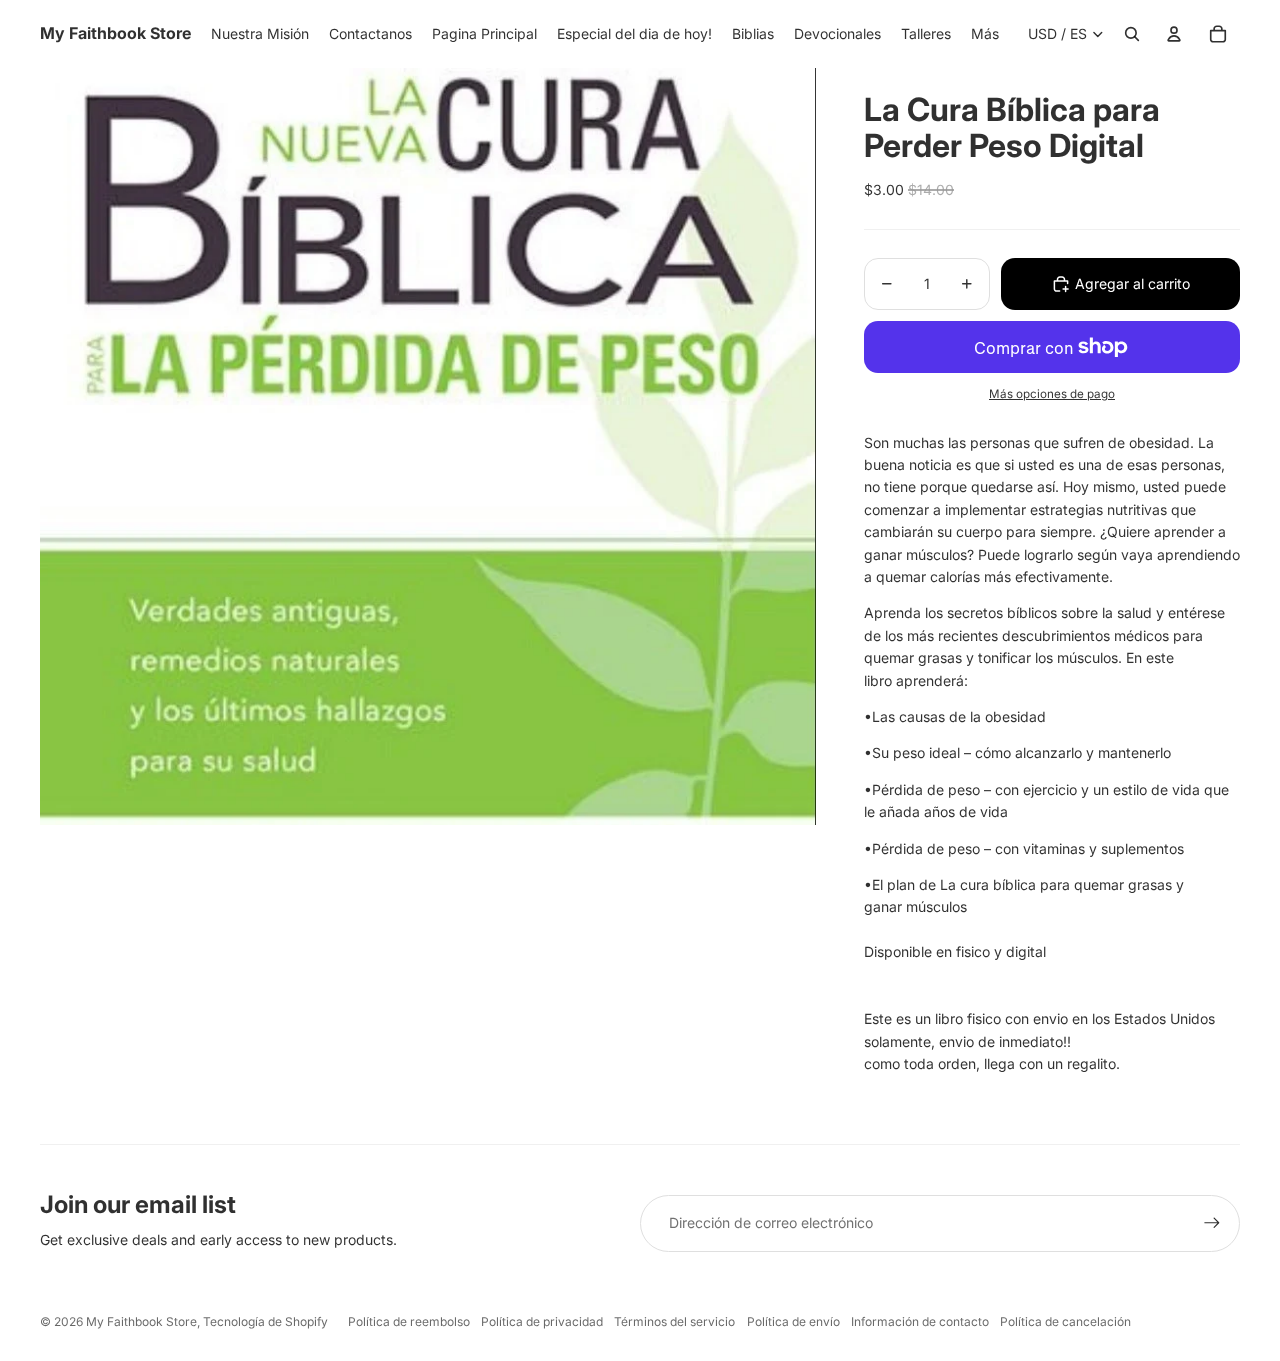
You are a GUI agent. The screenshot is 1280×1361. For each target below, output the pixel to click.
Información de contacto (920, 1321)
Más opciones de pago (1052, 394)
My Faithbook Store (141, 1321)
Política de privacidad (542, 1321)
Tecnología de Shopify (265, 1321)
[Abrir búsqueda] (1132, 34)
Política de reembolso (409, 1321)
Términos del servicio (674, 1321)
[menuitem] (985, 34)
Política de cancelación (1065, 1321)
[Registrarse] (1212, 1223)
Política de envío (793, 1321)
